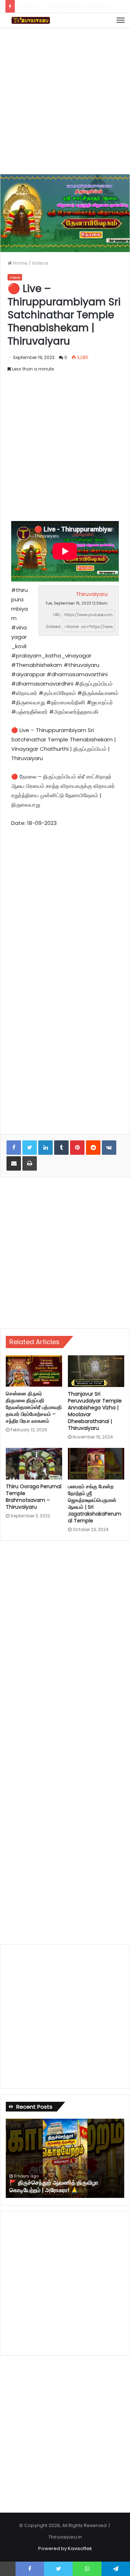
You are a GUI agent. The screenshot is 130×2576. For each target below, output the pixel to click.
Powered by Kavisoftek (65, 2548)
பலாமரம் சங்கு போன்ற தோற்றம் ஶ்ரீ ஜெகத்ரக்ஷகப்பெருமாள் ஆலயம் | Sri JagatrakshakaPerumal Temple (95, 1504)
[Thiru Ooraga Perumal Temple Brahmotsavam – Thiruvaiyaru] (34, 1464)
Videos (40, 263)
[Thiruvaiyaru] (31, 20)
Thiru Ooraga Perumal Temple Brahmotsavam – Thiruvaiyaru (34, 1497)
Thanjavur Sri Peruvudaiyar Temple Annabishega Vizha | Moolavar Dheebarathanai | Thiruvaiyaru (95, 1411)
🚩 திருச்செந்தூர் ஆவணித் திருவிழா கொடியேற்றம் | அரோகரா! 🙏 (54, 2186)
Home (20, 263)
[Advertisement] (65, 100)
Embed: (54, 627)
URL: (57, 615)
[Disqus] (65, 1644)
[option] (65, 2158)
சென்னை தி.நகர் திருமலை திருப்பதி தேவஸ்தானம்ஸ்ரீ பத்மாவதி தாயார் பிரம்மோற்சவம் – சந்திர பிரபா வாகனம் (34, 1407)
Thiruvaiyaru (92, 594)
